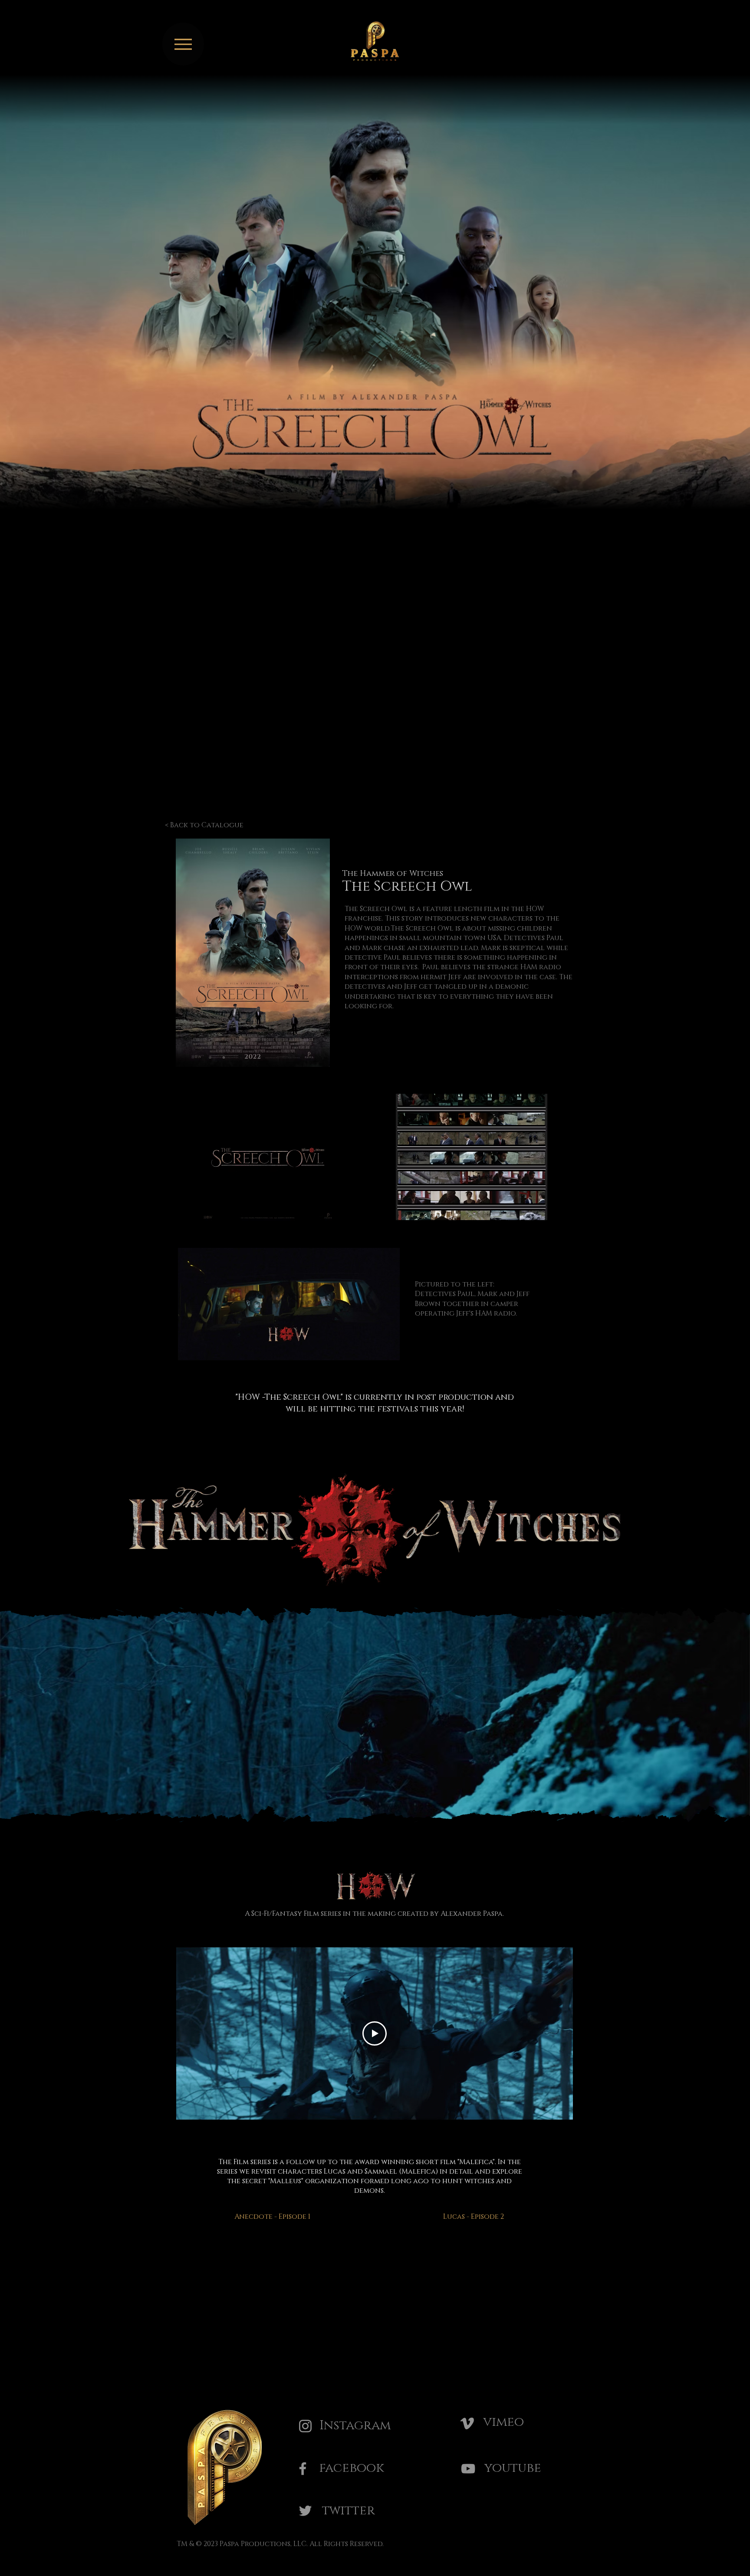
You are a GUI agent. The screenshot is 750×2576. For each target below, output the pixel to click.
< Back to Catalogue (204, 825)
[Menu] (183, 44)
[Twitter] (305, 2511)
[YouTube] (468, 2469)
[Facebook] (303, 2469)
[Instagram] (305, 2426)
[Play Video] (375, 2033)
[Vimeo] (467, 2423)
